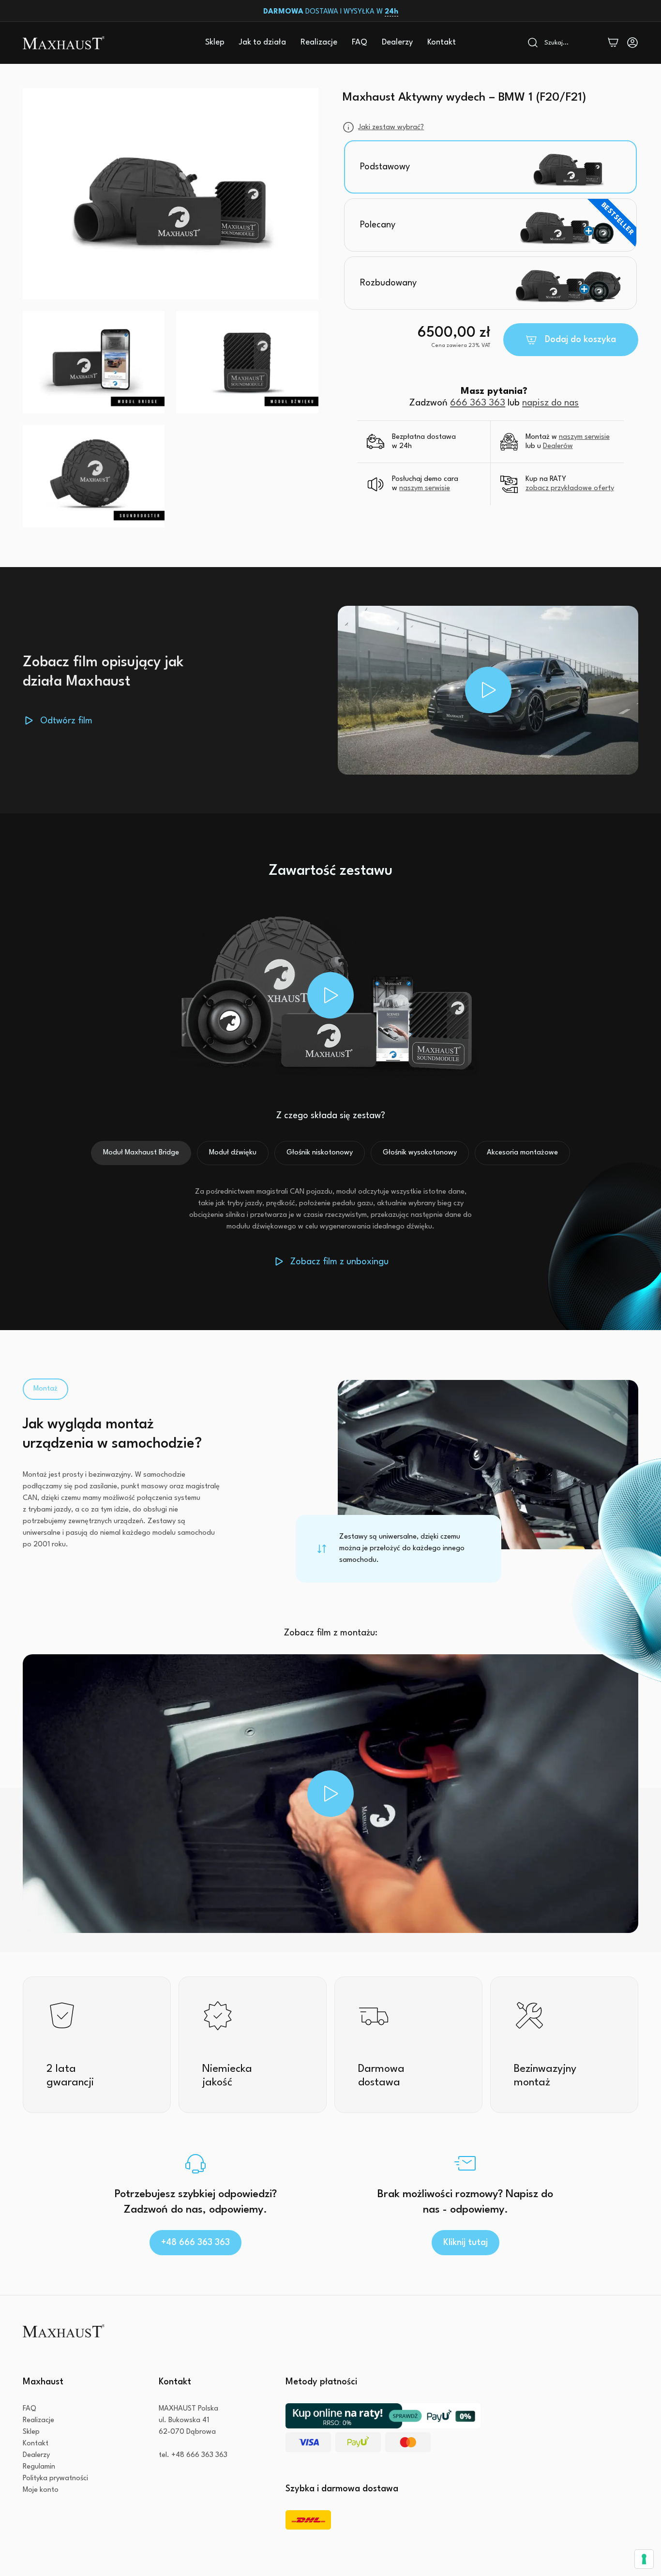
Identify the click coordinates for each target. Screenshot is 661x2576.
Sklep (215, 42)
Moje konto (41, 2490)
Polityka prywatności (55, 2479)
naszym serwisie (584, 437)
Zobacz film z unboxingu (339, 1262)
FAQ (360, 42)
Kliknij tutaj (466, 2243)
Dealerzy (397, 42)
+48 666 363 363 (195, 2243)
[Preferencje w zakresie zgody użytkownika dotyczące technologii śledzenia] (644, 2559)
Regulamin (39, 2467)
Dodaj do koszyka (580, 340)
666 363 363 (478, 403)
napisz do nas (550, 403)
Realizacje (319, 42)
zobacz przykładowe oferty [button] (570, 489)
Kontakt (442, 42)
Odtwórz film (66, 721)
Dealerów (558, 446)
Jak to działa (263, 42)
